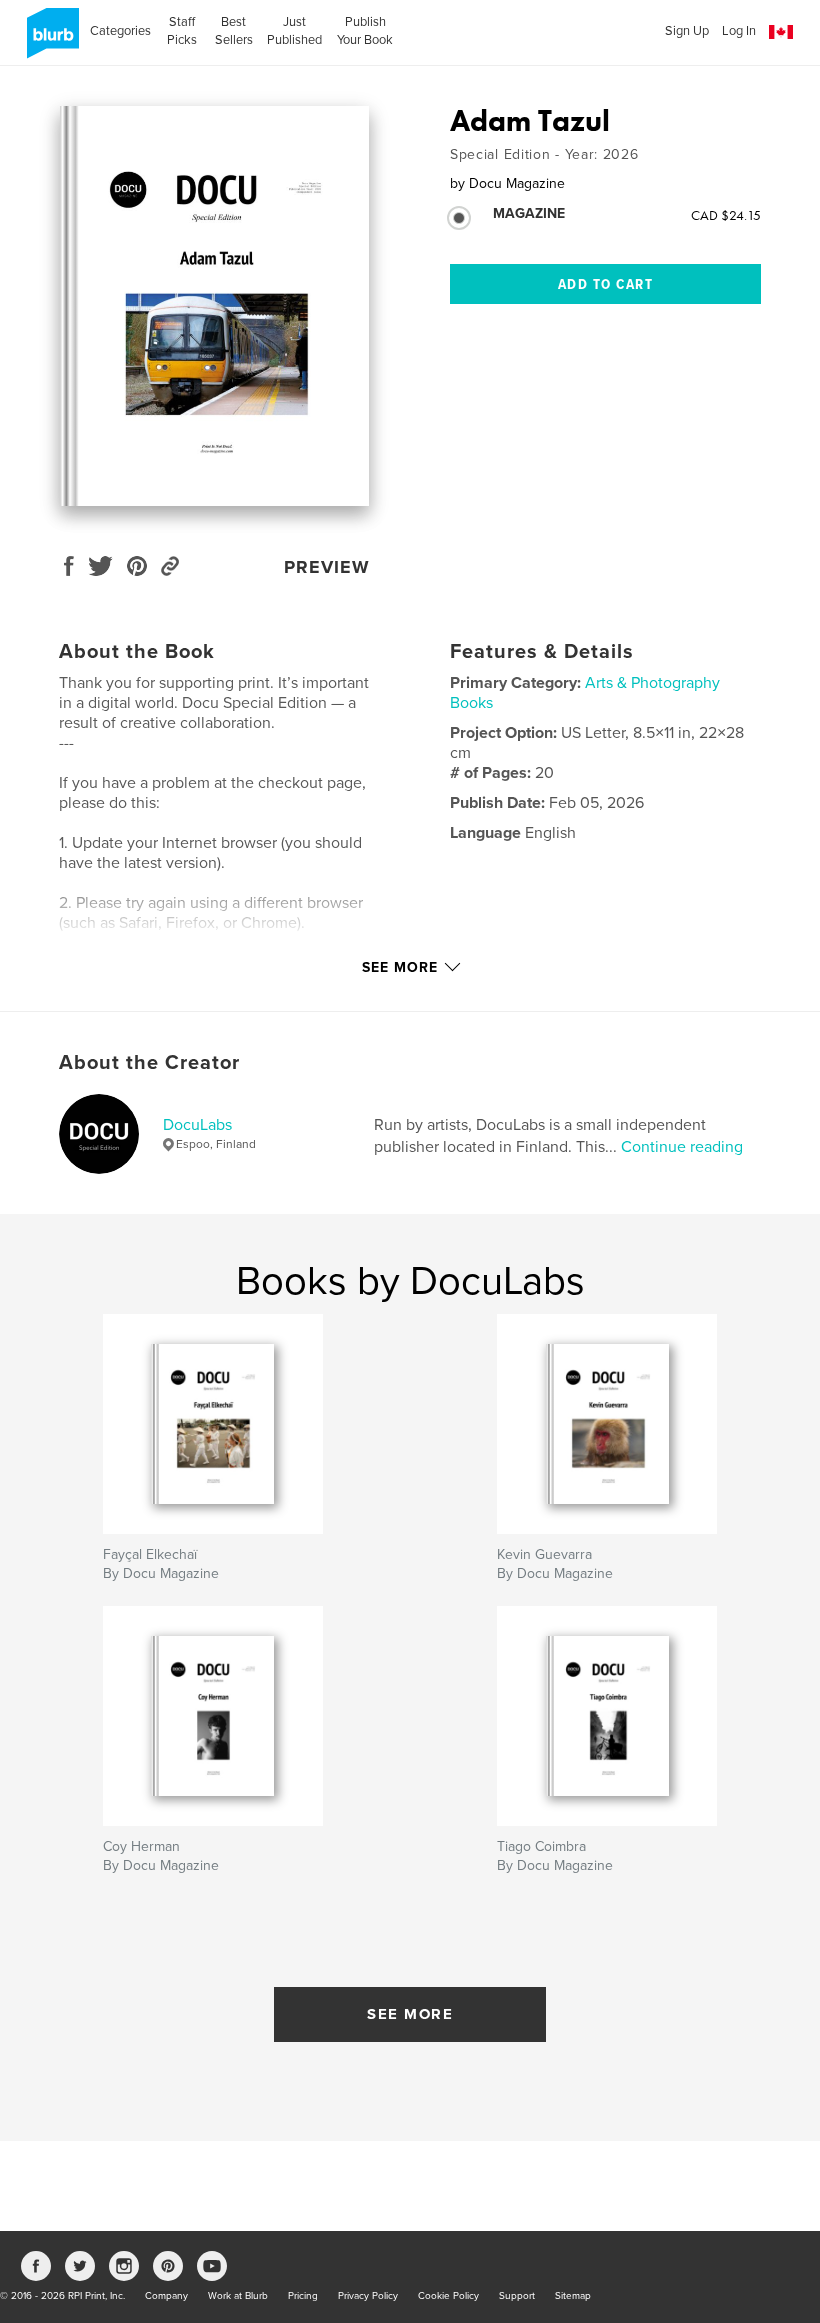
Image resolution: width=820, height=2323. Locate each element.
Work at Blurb (238, 2296)
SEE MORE (410, 2014)
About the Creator (149, 1063)
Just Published (294, 31)
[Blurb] (49, 41)
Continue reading (682, 1147)
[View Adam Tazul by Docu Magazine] (214, 306)
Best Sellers (234, 31)
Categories (120, 31)
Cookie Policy (448, 2296)
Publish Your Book (365, 31)
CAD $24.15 (726, 215)
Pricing (303, 2296)
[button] (781, 32)
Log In (739, 31)
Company (166, 2296)
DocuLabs (197, 1125)
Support (517, 2296)
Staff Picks (182, 31)
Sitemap (573, 2296)
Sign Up (687, 31)
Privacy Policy (368, 2296)
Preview (327, 567)
